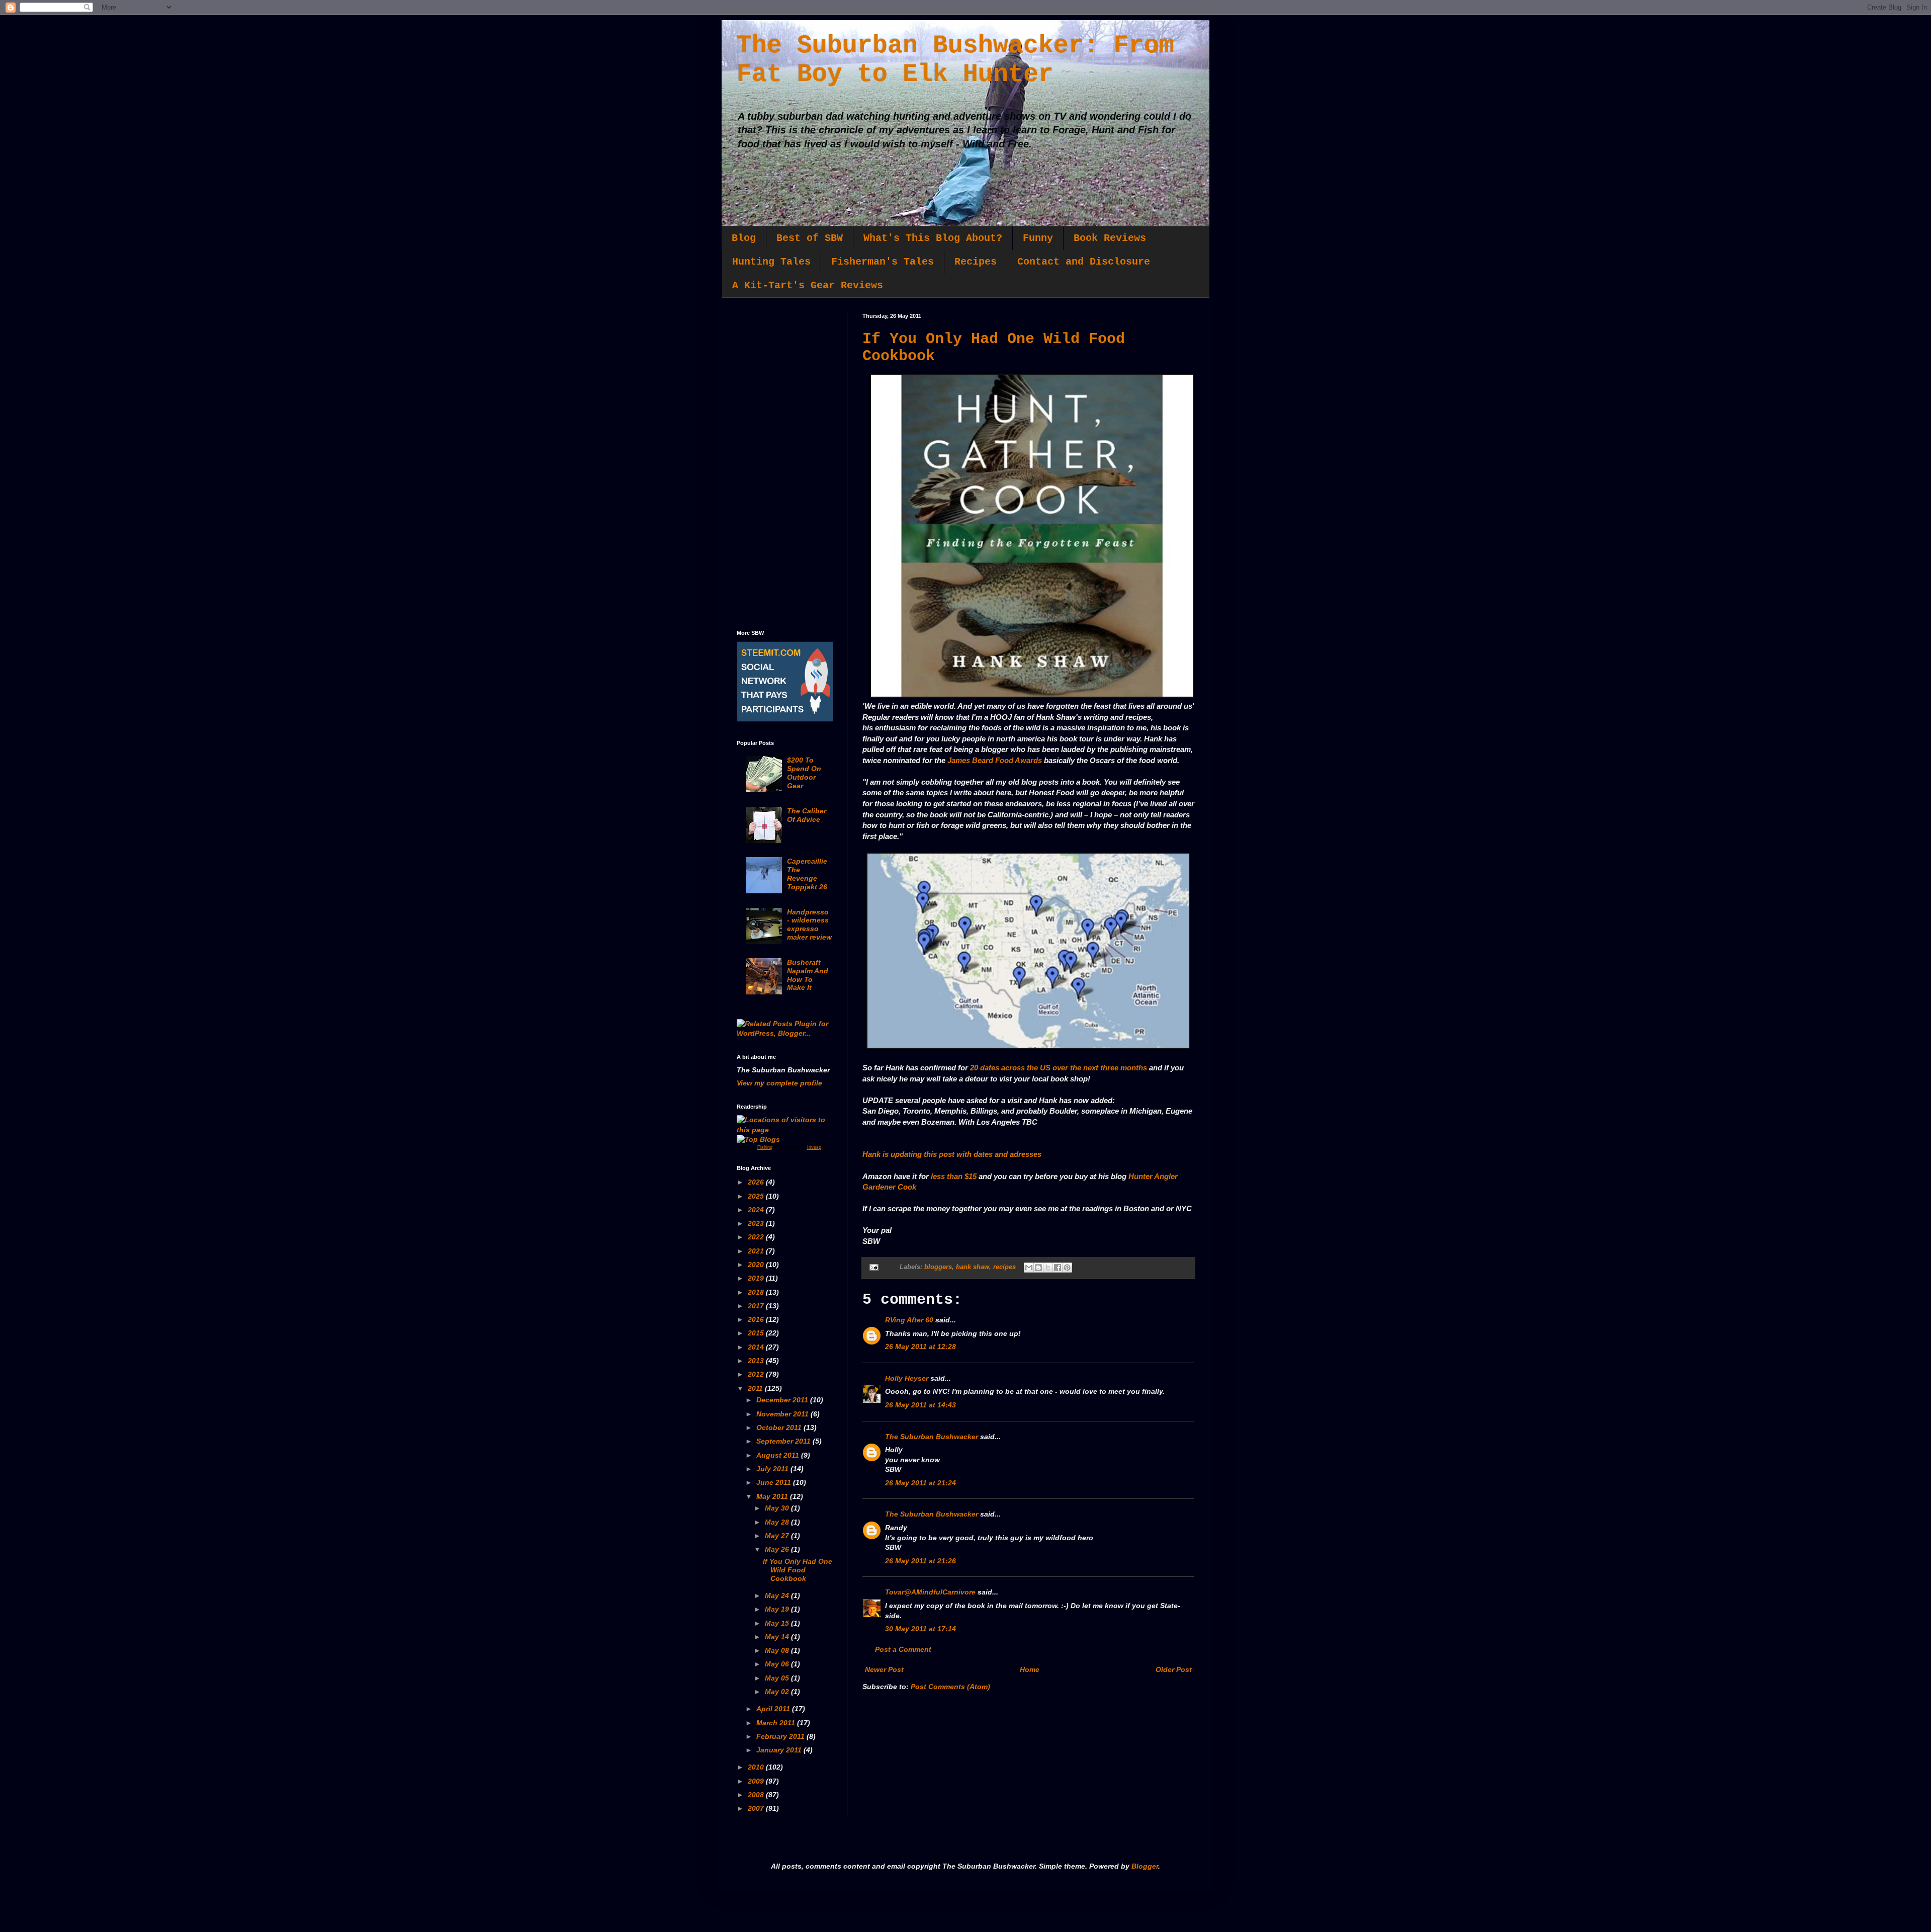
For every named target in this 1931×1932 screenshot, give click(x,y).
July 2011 (773, 1469)
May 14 (778, 1637)
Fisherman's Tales (883, 262)
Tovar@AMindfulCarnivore (930, 1592)
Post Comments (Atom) (950, 1687)
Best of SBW (810, 238)
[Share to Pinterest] (1067, 1268)
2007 (757, 1808)
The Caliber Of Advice (807, 815)
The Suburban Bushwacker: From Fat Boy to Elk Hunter (955, 60)
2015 (757, 1333)
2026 (757, 1182)
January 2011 (780, 1750)
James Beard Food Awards (995, 760)
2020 (757, 1265)
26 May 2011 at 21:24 (920, 1483)
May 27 (778, 1536)
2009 (757, 1781)
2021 (757, 1251)
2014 (757, 1347)
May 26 (778, 1549)
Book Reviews (1110, 238)
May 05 (778, 1678)
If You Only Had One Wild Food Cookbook (798, 1570)
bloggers (938, 1267)
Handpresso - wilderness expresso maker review (809, 925)
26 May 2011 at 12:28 (920, 1347)
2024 (757, 1210)
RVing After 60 (909, 1320)
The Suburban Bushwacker (932, 1437)
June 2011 (775, 1482)
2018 (757, 1292)
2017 (757, 1306)
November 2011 (783, 1414)
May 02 (778, 1692)
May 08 (778, 1650)
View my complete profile (779, 1083)
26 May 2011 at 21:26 (920, 1561)
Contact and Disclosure (1084, 262)
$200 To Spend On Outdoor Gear (804, 773)
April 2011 (774, 1709)
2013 (757, 1361)
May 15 (778, 1623)
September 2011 (784, 1441)
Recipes (976, 262)
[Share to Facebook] (1058, 1268)
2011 (756, 1388)
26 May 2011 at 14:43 (920, 1405)
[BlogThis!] (1038, 1268)
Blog (744, 238)
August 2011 (779, 1455)
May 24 (778, 1595)
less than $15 (954, 1176)
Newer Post (884, 1669)
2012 (757, 1374)
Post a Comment (903, 1649)
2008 (757, 1795)
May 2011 (773, 1496)
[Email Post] (873, 1267)
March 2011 (777, 1723)
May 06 (778, 1664)
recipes (1004, 1267)
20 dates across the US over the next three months (1059, 1068)
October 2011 (780, 1427)
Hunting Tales (771, 262)
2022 (757, 1237)
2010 (757, 1767)
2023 (757, 1223)
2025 (757, 1196)
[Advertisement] (784, 464)
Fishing (765, 1147)
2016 (757, 1319)
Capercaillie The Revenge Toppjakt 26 (807, 874)
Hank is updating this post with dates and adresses (952, 1154)
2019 (757, 1278)
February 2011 (781, 1736)
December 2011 (783, 1400)
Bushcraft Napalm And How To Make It (808, 975)
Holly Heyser (907, 1378)
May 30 (778, 1508)
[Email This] (1029, 1268)
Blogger (1145, 1866)
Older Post (1174, 1669)
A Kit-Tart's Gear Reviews (808, 285)
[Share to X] (1048, 1268)
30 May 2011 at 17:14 (920, 1629)
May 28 (778, 1522)
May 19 (778, 1609)
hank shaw (973, 1267)
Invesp (814, 1147)
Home (1030, 1669)
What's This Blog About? (933, 238)
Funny (1038, 238)
